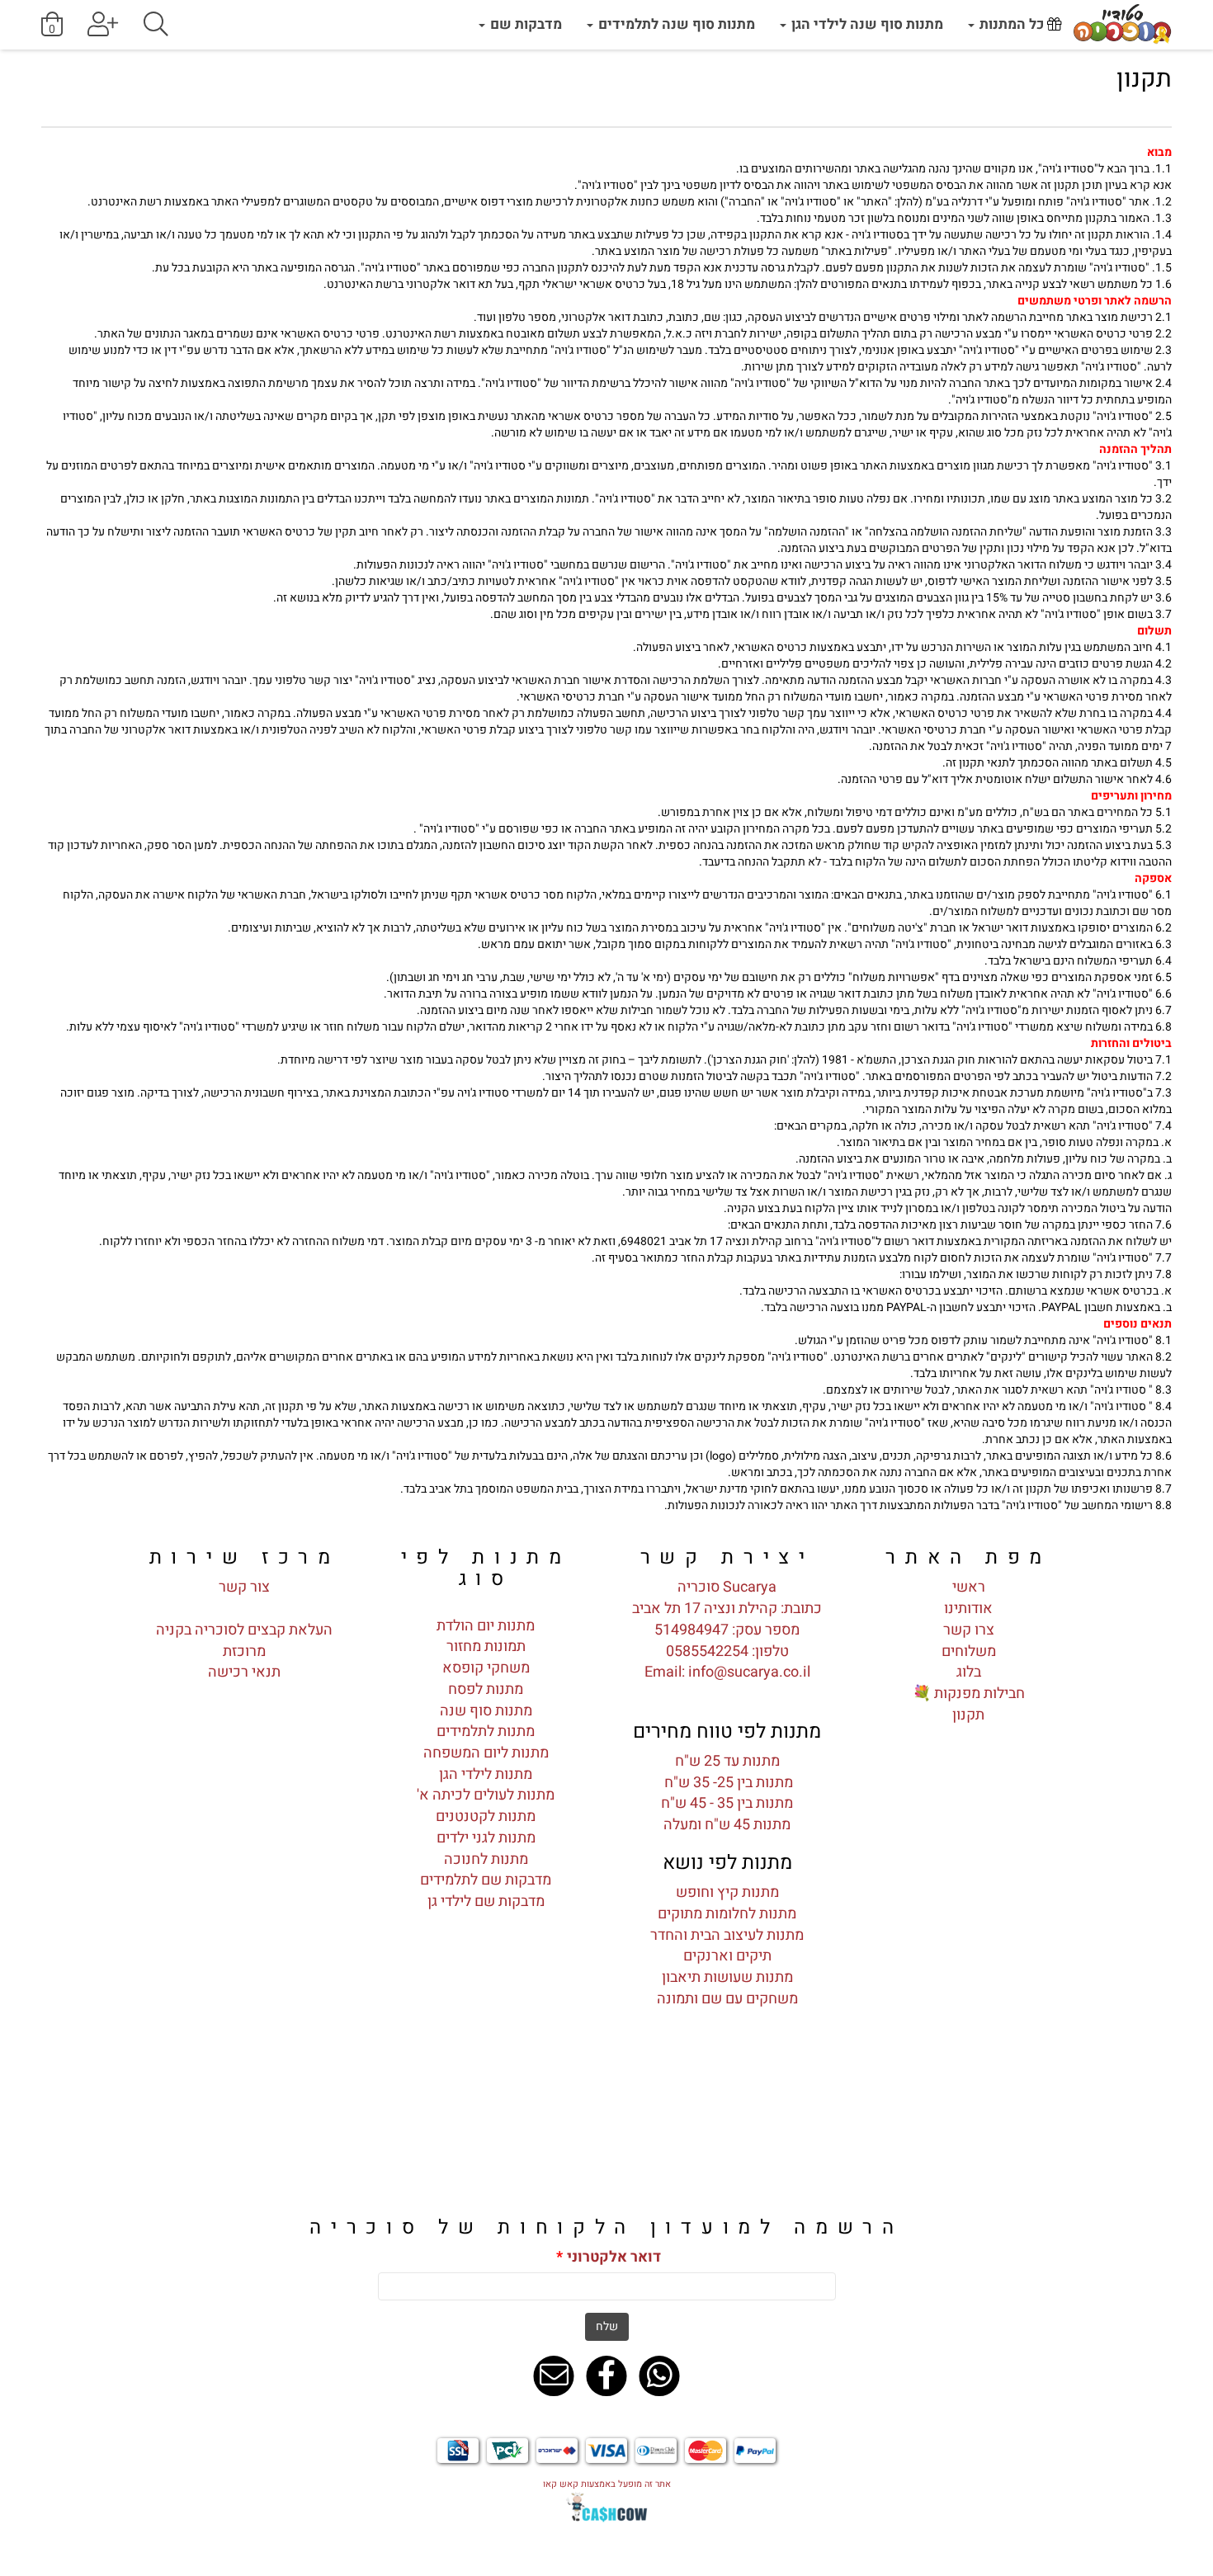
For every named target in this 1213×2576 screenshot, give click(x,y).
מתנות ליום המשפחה (486, 1753)
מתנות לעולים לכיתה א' (486, 1795)
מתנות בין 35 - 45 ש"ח (727, 1803)
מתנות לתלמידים (486, 1731)
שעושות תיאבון (707, 1977)
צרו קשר (969, 1630)
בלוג (969, 1672)
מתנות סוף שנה (486, 1711)
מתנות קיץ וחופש (727, 1892)
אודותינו (968, 1609)
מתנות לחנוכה (486, 1859)
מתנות (773, 1977)
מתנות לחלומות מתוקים (727, 1914)
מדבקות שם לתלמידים (486, 1880)
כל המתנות (1012, 24)
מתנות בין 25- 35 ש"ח (727, 1783)
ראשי (969, 1587)
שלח (607, 2326)
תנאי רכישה (244, 1672)
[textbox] (606, 80)
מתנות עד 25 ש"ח (727, 1761)
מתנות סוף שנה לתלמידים (675, 24)
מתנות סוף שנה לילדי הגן (866, 24)
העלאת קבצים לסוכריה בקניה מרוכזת (244, 1641)
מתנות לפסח (486, 1689)
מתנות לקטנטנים (486, 1816)
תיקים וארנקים (727, 1956)
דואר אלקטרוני (609, 2258)
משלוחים (969, 1651)
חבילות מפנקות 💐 (969, 1694)
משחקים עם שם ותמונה (727, 1999)
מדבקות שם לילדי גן (486, 1901)
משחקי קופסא (486, 1668)
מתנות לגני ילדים (486, 1838)
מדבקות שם (524, 24)
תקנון (968, 1715)
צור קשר (244, 1587)
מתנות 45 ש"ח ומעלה (727, 1825)
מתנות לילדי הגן (486, 1774)
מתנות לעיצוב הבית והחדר (727, 1935)
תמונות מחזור (486, 1647)
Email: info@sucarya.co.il (727, 1672)
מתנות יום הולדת (486, 1626)
